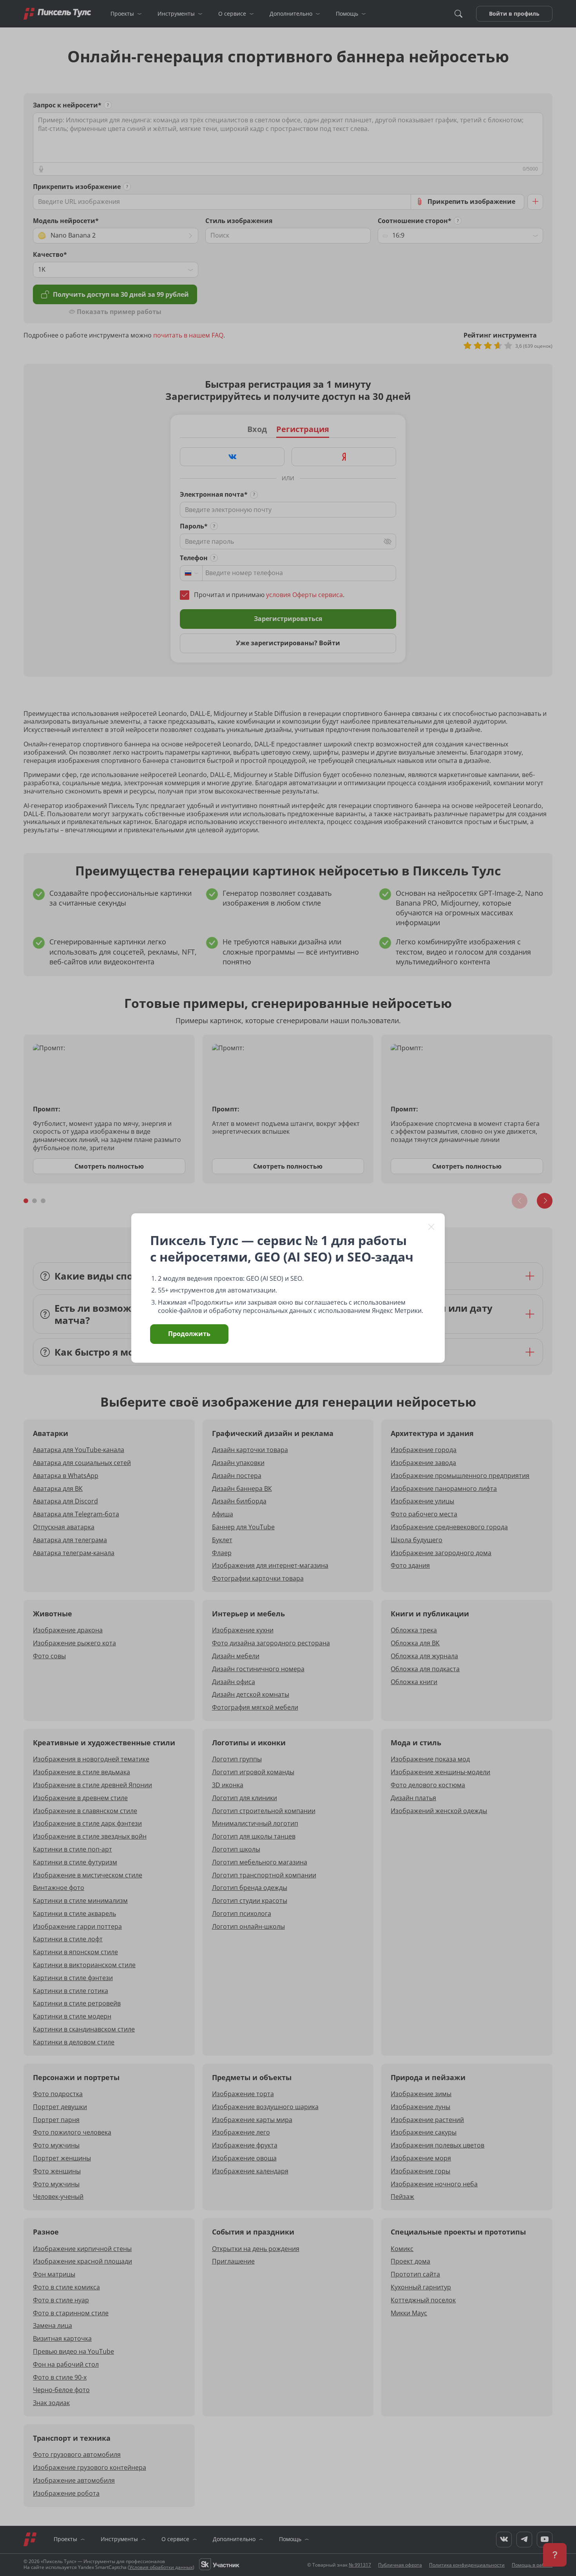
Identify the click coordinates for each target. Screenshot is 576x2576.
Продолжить (189, 1334)
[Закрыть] (431, 1227)
